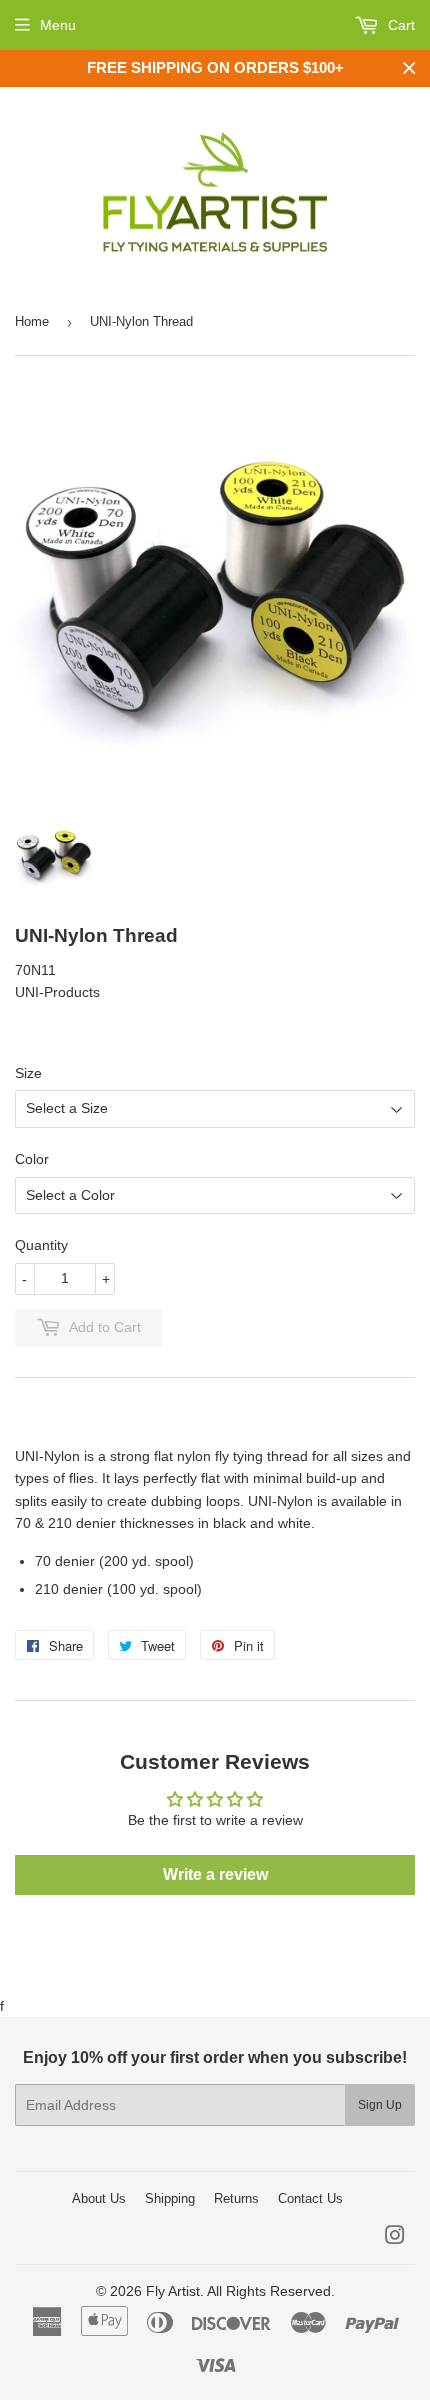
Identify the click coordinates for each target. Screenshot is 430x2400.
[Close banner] (409, 68)
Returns (236, 2198)
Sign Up (380, 2105)
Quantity (41, 1245)
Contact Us (310, 2198)
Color (32, 1159)
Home (32, 321)
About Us (99, 2198)
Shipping (170, 2198)
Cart (399, 25)
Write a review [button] (215, 1874)
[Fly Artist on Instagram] (395, 2238)
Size (28, 1073)
